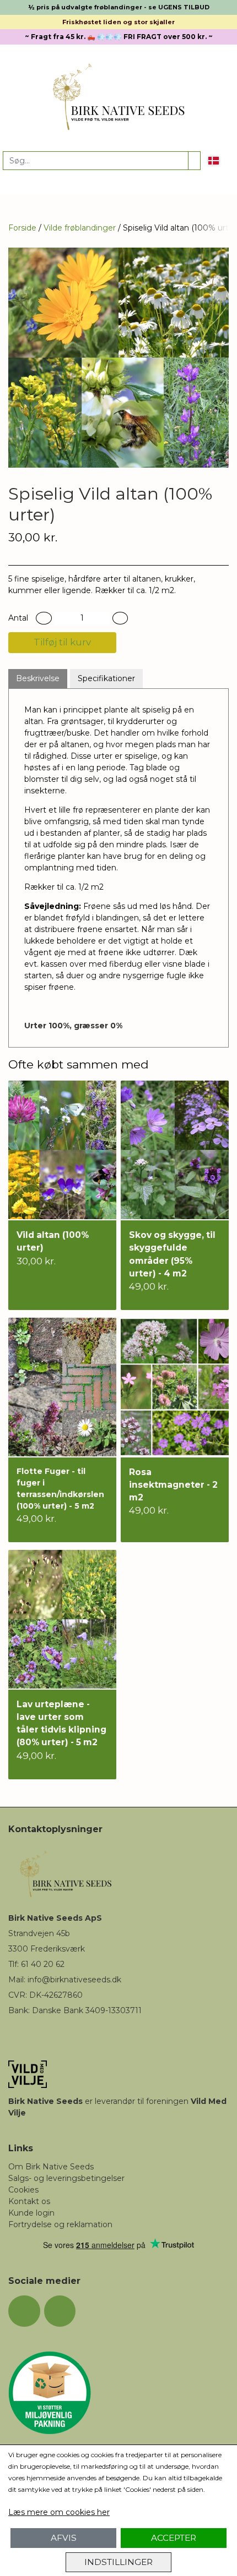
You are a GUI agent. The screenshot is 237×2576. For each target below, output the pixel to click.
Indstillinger (118, 2562)
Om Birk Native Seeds (51, 2167)
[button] (44, 618)
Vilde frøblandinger (80, 228)
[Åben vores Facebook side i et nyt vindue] (24, 2311)
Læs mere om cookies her (59, 2512)
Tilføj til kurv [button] (62, 642)
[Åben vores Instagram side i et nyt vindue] (60, 2311)
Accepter (174, 2538)
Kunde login (31, 2213)
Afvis (64, 2538)
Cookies (23, 2190)
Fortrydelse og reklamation (60, 2224)
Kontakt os (29, 2201)
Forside (22, 228)
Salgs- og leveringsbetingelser (66, 2178)
